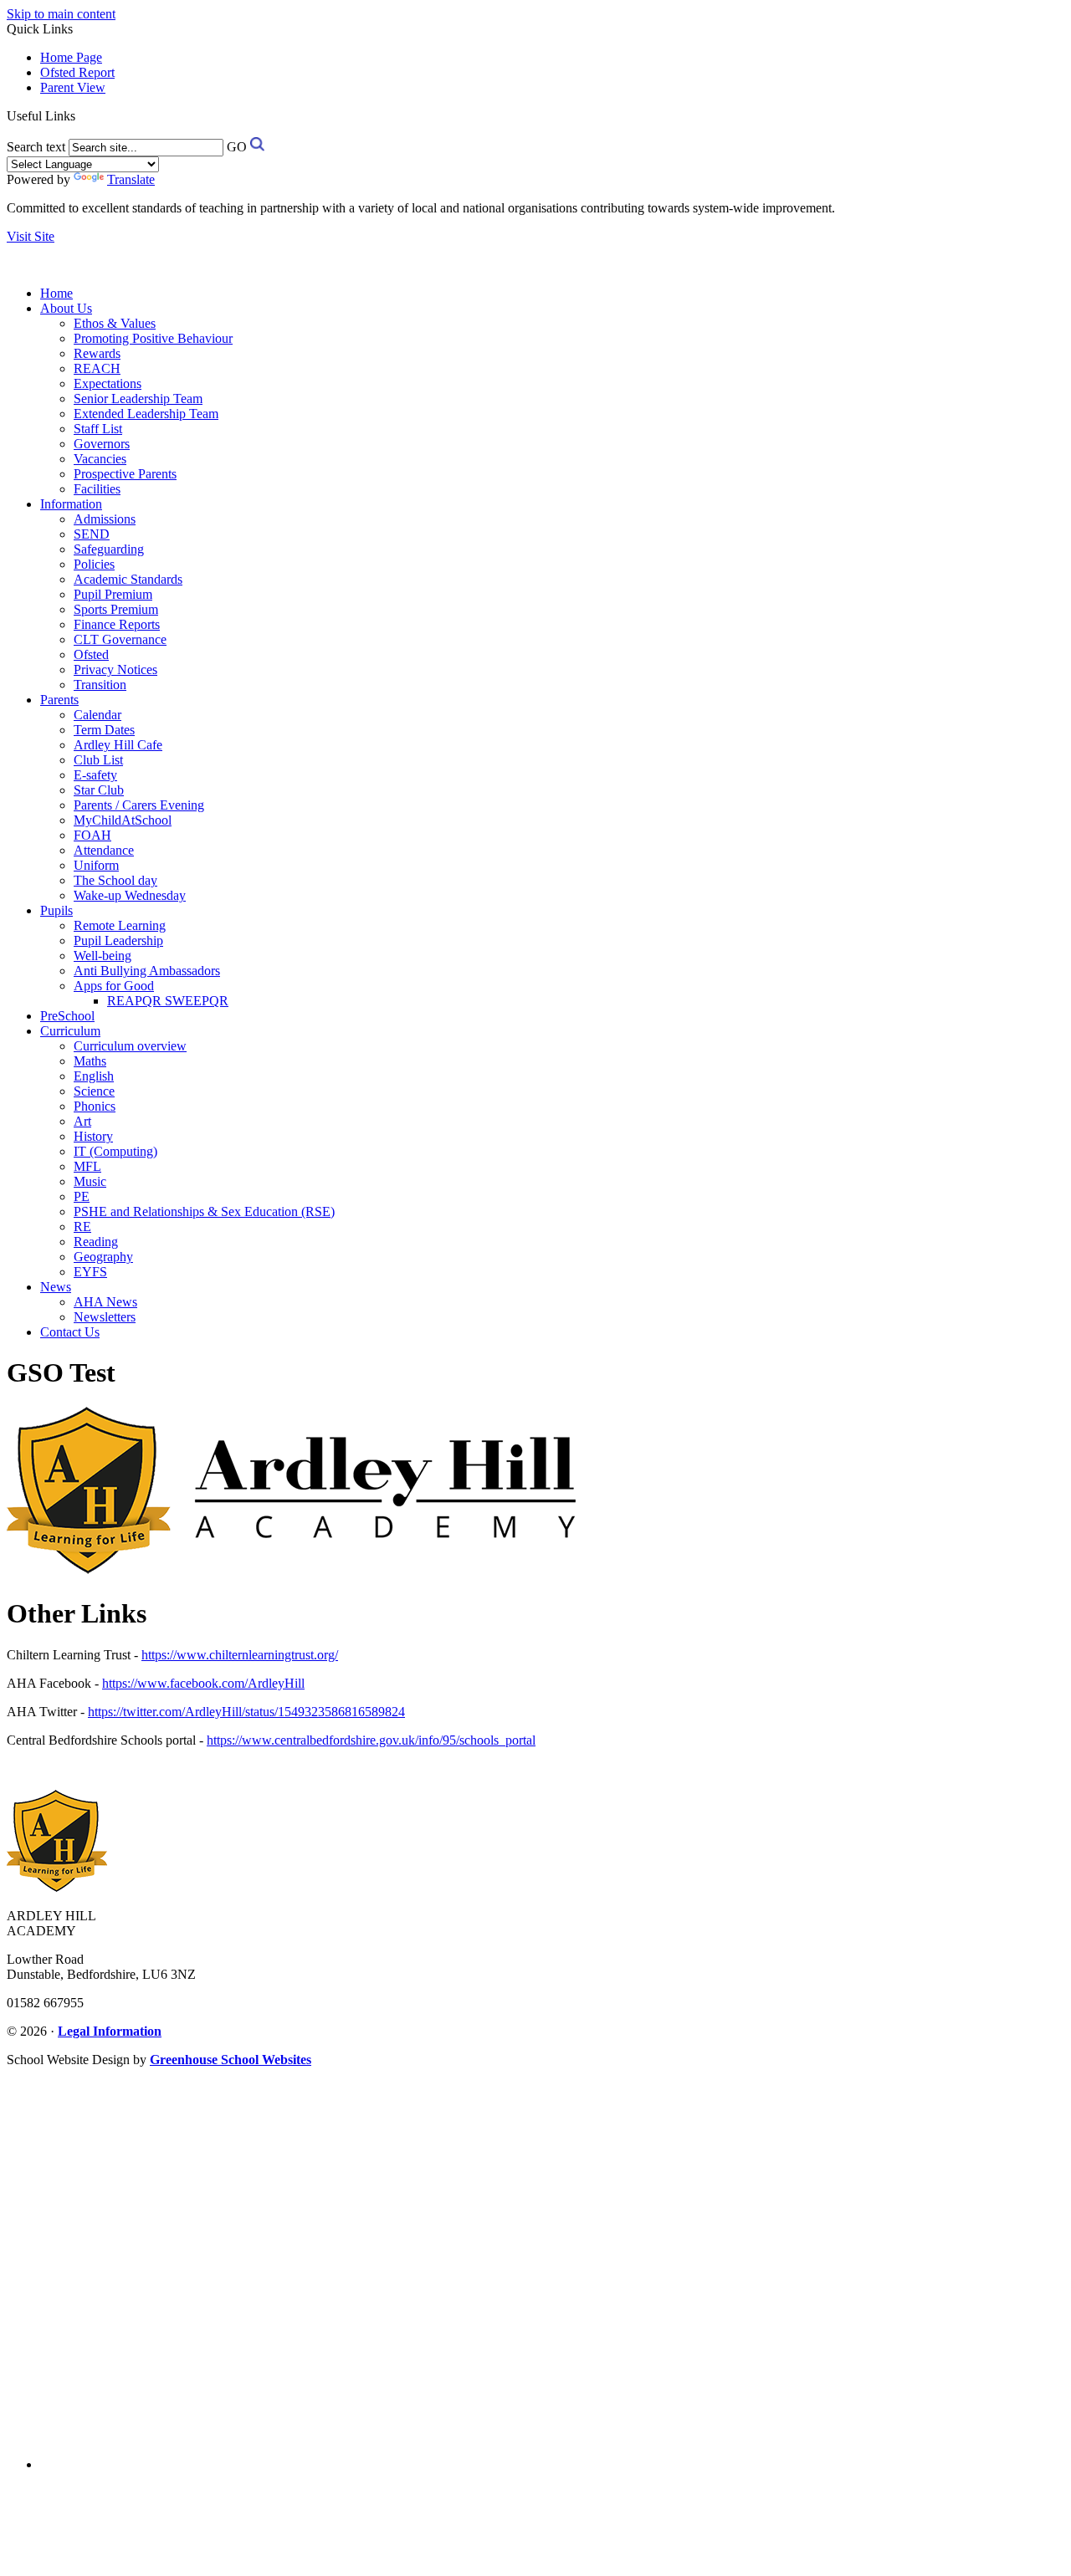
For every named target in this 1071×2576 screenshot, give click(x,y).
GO (237, 147)
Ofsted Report (77, 72)
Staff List (98, 429)
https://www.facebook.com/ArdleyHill (203, 1683)
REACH (97, 368)
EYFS (90, 1272)
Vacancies (100, 459)
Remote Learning (120, 925)
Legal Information (110, 2031)
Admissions (105, 519)
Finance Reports (117, 624)
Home (56, 293)
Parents (59, 700)
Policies (94, 564)
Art (82, 1121)
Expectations (108, 383)
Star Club (99, 790)
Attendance (104, 850)
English (94, 1076)
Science (94, 1091)
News (56, 1287)
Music (90, 1181)
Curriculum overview (130, 1046)
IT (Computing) (115, 1151)
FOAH (92, 835)
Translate (131, 179)
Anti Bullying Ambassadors (147, 971)
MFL (87, 1166)
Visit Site (31, 236)
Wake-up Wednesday (130, 895)
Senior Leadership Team (138, 399)
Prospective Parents (125, 474)
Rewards (97, 353)
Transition (100, 685)
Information (71, 504)
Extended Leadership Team (146, 414)
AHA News (105, 1302)
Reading (96, 1242)
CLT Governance (120, 639)
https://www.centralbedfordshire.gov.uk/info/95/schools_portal (371, 1740)
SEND (92, 534)
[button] (82, 115)
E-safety (95, 775)
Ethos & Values (115, 323)
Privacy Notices (115, 670)
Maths (90, 1061)
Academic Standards (128, 579)
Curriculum (70, 1031)
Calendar (97, 715)
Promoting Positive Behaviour (153, 338)
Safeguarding (109, 549)
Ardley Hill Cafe (118, 745)
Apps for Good (114, 986)
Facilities (97, 489)
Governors (102, 444)
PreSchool (67, 1016)
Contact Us (70, 1332)
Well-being (102, 956)
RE (82, 1227)
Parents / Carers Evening (139, 805)
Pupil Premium (113, 594)
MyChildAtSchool (123, 820)
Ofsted (91, 654)
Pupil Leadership (118, 940)
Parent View (73, 87)
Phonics (95, 1106)
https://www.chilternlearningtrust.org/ (240, 1655)
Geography (103, 1257)
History (93, 1136)
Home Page (71, 57)
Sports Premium (116, 609)
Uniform (96, 865)
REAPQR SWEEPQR (168, 1001)
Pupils (56, 910)
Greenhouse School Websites (231, 2060)
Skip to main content (61, 14)
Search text (36, 147)
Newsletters (105, 1317)
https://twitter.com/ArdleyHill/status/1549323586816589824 (246, 1712)
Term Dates (104, 730)
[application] (535, 2261)
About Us (66, 308)
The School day (115, 880)
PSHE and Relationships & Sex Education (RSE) (204, 1211)
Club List (98, 760)
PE (82, 1196)
